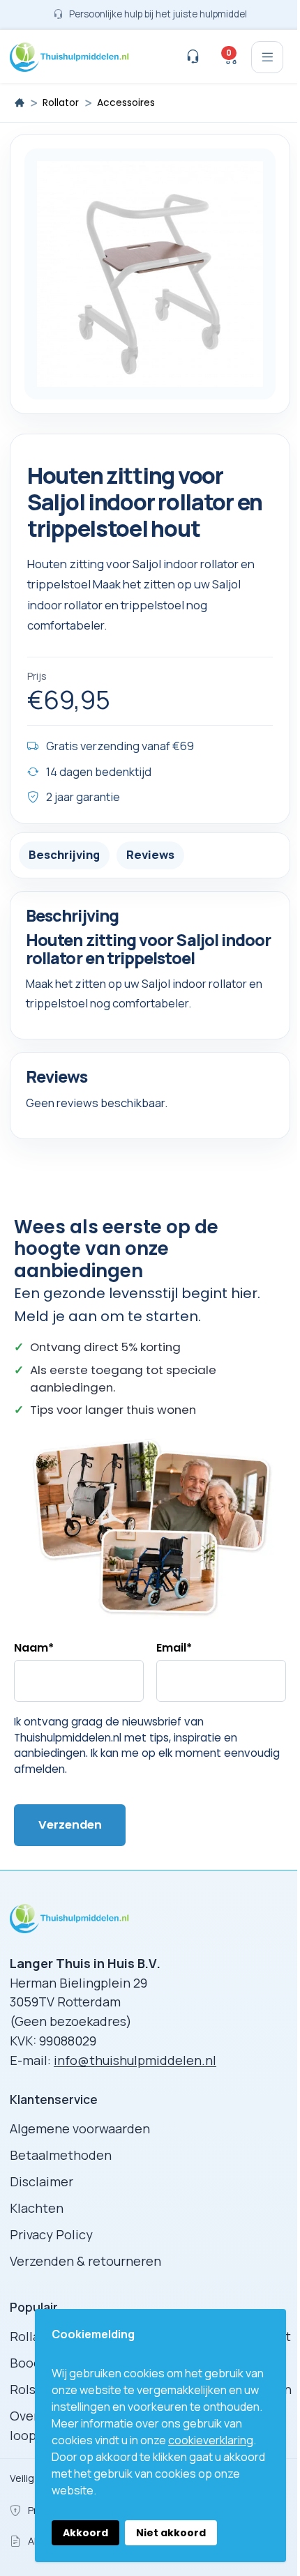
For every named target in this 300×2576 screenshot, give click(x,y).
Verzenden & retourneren (85, 2261)
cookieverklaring (211, 2440)
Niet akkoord (171, 2533)
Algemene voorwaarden (80, 2128)
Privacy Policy (51, 2234)
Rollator (61, 103)
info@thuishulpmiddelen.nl (135, 2060)
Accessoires (126, 103)
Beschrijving (64, 854)
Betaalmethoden (61, 2155)
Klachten (37, 2208)
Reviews (150, 854)
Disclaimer (42, 2181)
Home (20, 102)
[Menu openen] (267, 57)
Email (174, 1648)
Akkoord (85, 2533)
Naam (34, 1648)
